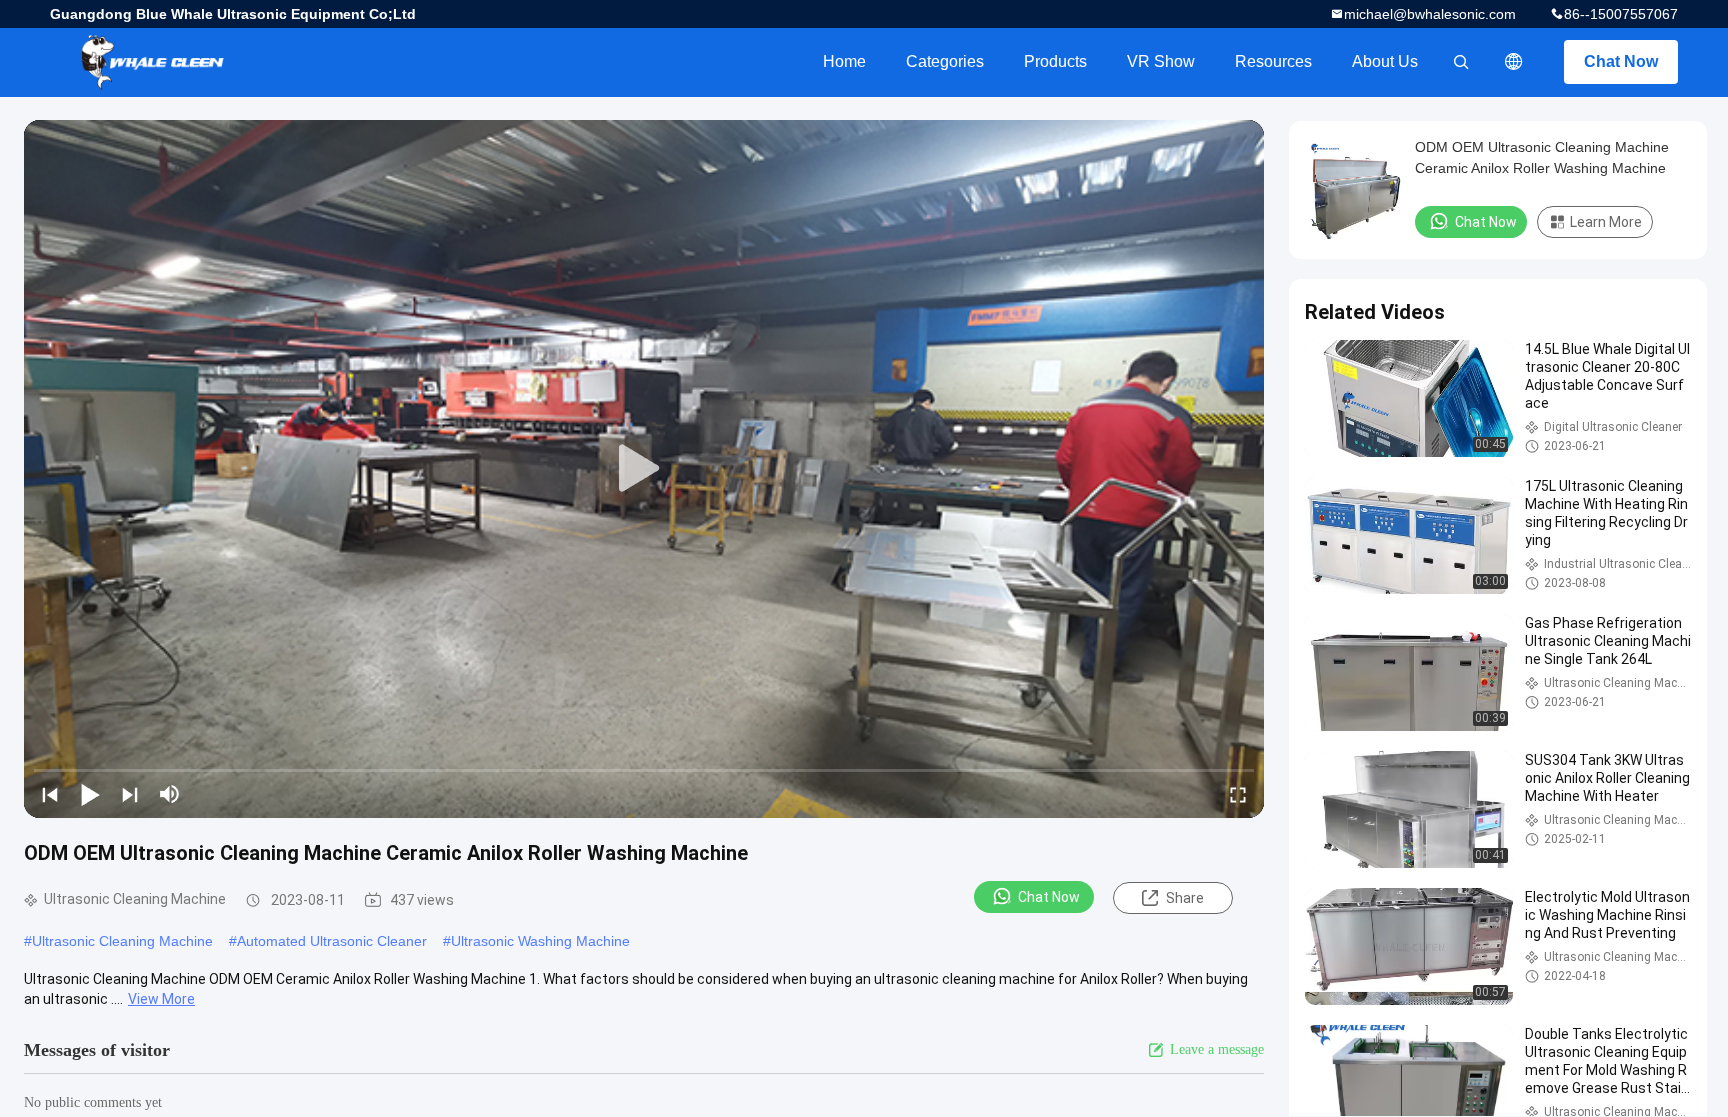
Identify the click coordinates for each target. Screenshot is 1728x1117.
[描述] (1514, 62)
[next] (130, 794)
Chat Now (1621, 61)
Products (1055, 61)
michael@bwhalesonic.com (1430, 14)
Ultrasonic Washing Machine (540, 941)
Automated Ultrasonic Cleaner (332, 941)
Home (844, 61)
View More (161, 999)
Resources (1273, 61)
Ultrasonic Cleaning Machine (122, 941)
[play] (644, 469)
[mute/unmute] (170, 794)
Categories (945, 61)
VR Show (1161, 61)
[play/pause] (90, 794)
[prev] (50, 794)
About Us (1385, 61)
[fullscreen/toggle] (1238, 794)
